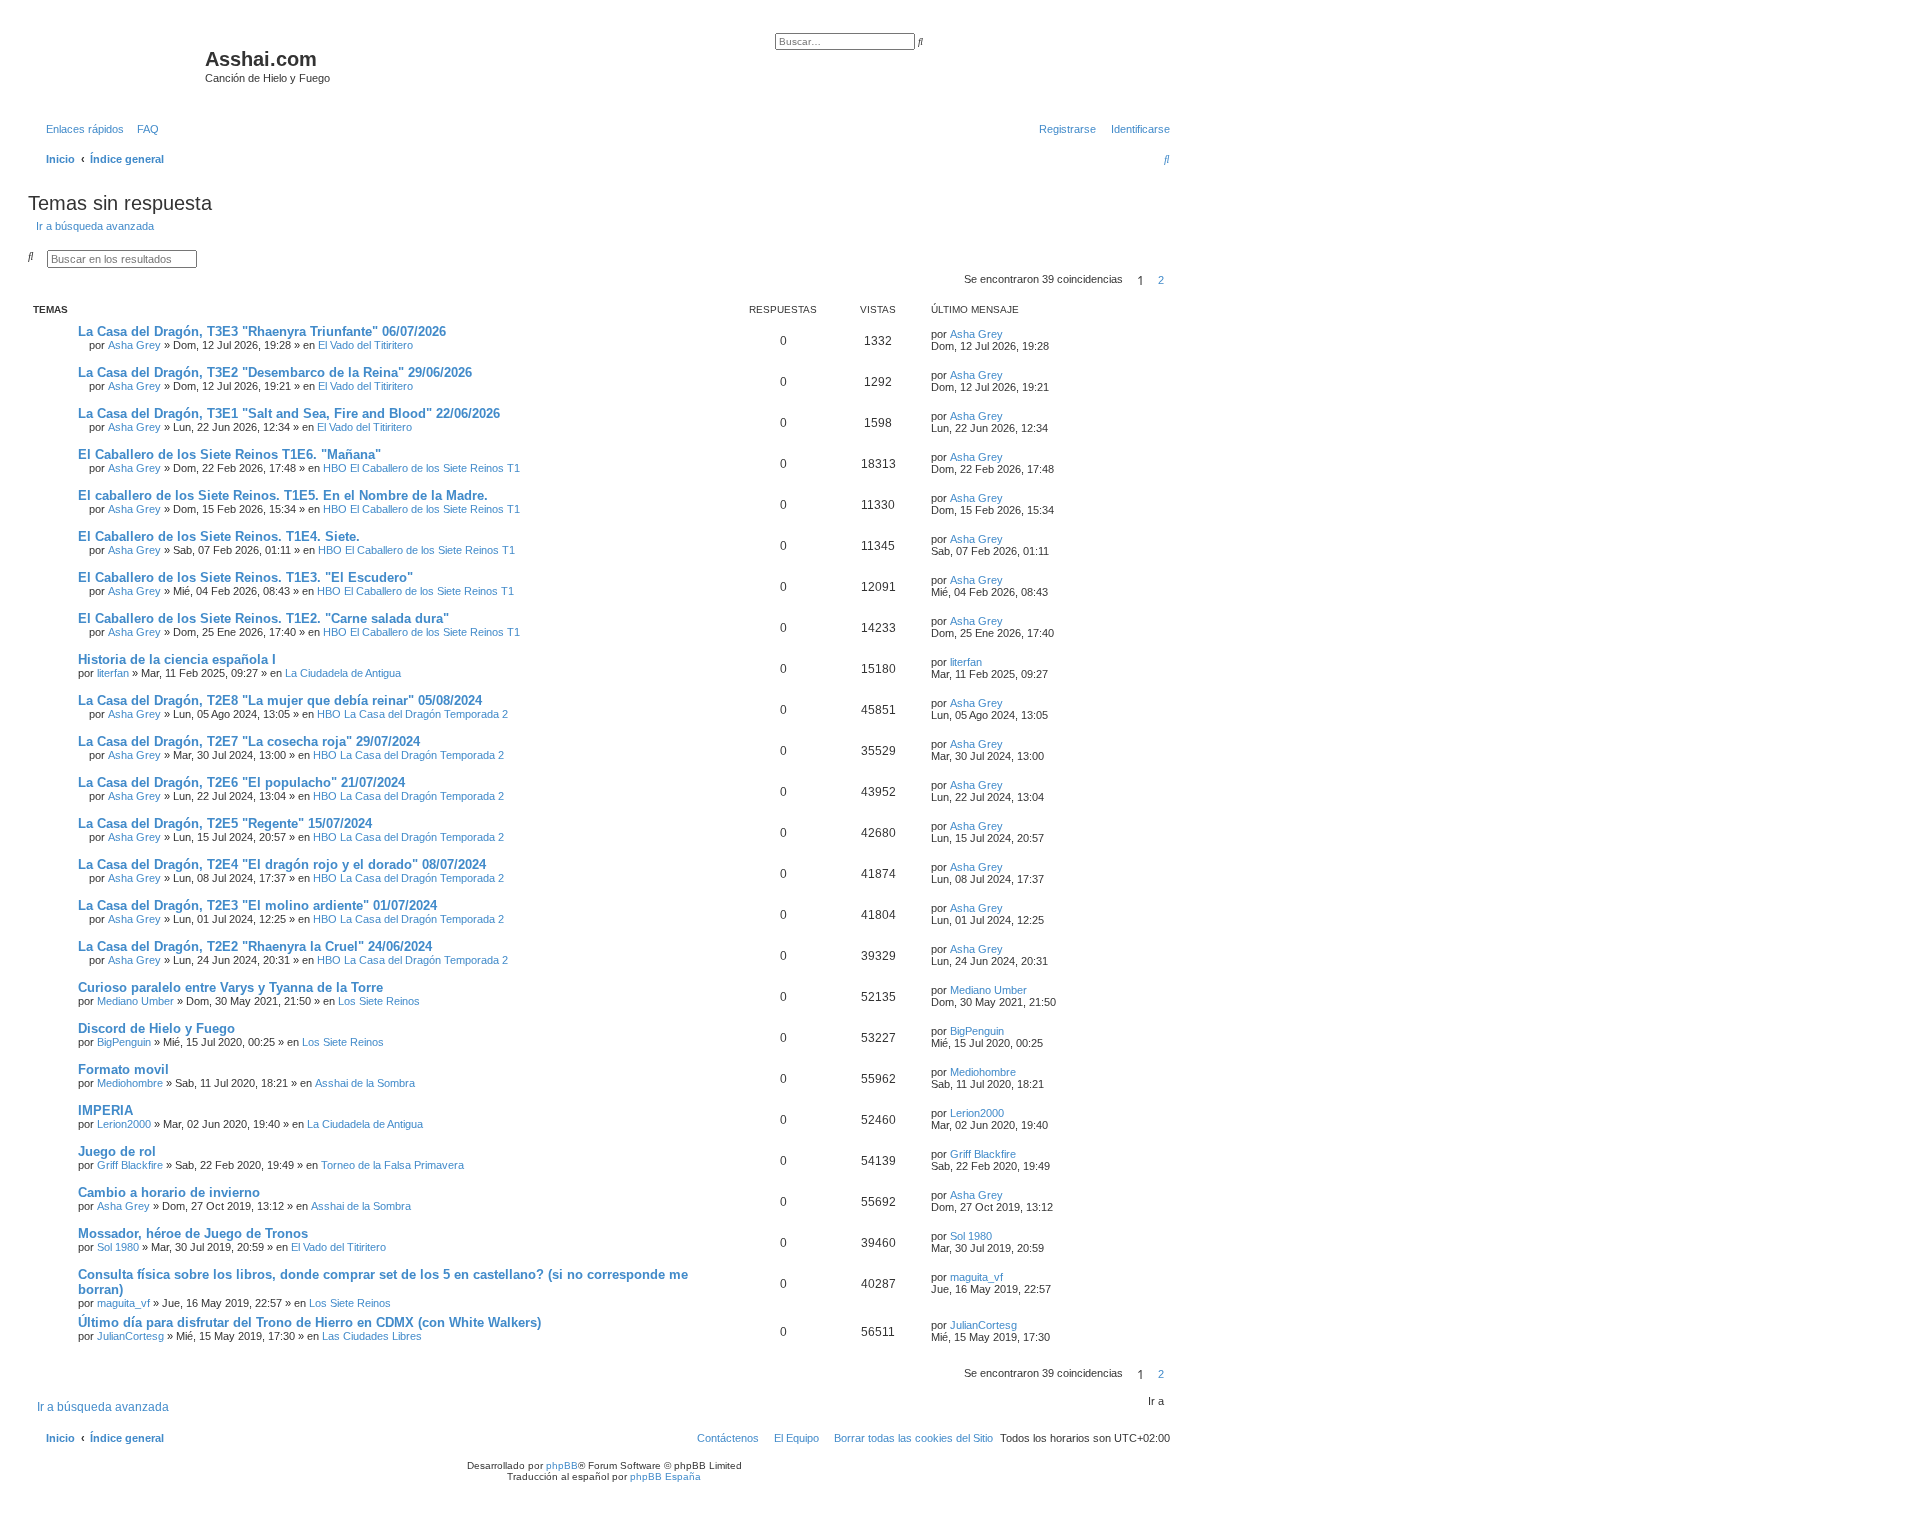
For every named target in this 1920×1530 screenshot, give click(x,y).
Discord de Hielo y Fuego (156, 1028)
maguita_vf (123, 1303)
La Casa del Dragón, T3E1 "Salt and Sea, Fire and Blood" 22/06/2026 (289, 413)
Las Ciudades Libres (372, 1336)
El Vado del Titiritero (365, 345)
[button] (1176, 280)
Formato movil (123, 1069)
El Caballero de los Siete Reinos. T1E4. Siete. (219, 536)
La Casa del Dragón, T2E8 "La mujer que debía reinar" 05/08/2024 (280, 700)
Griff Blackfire (130, 1165)
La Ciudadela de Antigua (343, 673)
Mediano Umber (135, 1001)
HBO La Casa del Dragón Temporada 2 (412, 714)
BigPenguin (124, 1042)
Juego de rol (117, 1151)
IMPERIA (105, 1110)
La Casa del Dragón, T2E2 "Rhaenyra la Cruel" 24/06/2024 (255, 946)
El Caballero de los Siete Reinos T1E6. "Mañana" (229, 454)
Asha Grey (134, 345)
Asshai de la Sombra (365, 1083)
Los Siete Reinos (379, 1001)
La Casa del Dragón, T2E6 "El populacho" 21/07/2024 (241, 782)
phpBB (562, 1465)
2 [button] (1161, 280)
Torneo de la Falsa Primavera (392, 1165)
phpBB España (665, 1476)
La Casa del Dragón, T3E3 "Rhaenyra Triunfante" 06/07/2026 (262, 331)
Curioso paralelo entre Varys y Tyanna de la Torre (230, 987)
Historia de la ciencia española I (177, 659)
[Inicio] (119, 65)
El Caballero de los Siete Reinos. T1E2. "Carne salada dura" (263, 618)
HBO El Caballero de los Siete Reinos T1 (421, 468)
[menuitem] (144, 129)
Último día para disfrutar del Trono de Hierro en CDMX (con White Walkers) (309, 1322)
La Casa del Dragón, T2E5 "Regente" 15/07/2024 (225, 823)
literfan (113, 673)
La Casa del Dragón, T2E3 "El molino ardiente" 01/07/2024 (257, 905)
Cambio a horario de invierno (169, 1192)
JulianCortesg (130, 1336)
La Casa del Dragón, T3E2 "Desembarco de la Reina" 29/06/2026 (275, 372)
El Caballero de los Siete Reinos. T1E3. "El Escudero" (245, 577)
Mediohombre (130, 1083)
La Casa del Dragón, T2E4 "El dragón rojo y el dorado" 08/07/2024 (282, 864)
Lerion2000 (124, 1124)
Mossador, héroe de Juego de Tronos (193, 1233)
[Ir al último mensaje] (1010, 334)
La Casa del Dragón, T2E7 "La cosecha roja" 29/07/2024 (249, 741)
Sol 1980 (118, 1247)
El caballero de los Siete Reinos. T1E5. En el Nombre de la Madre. (283, 495)
